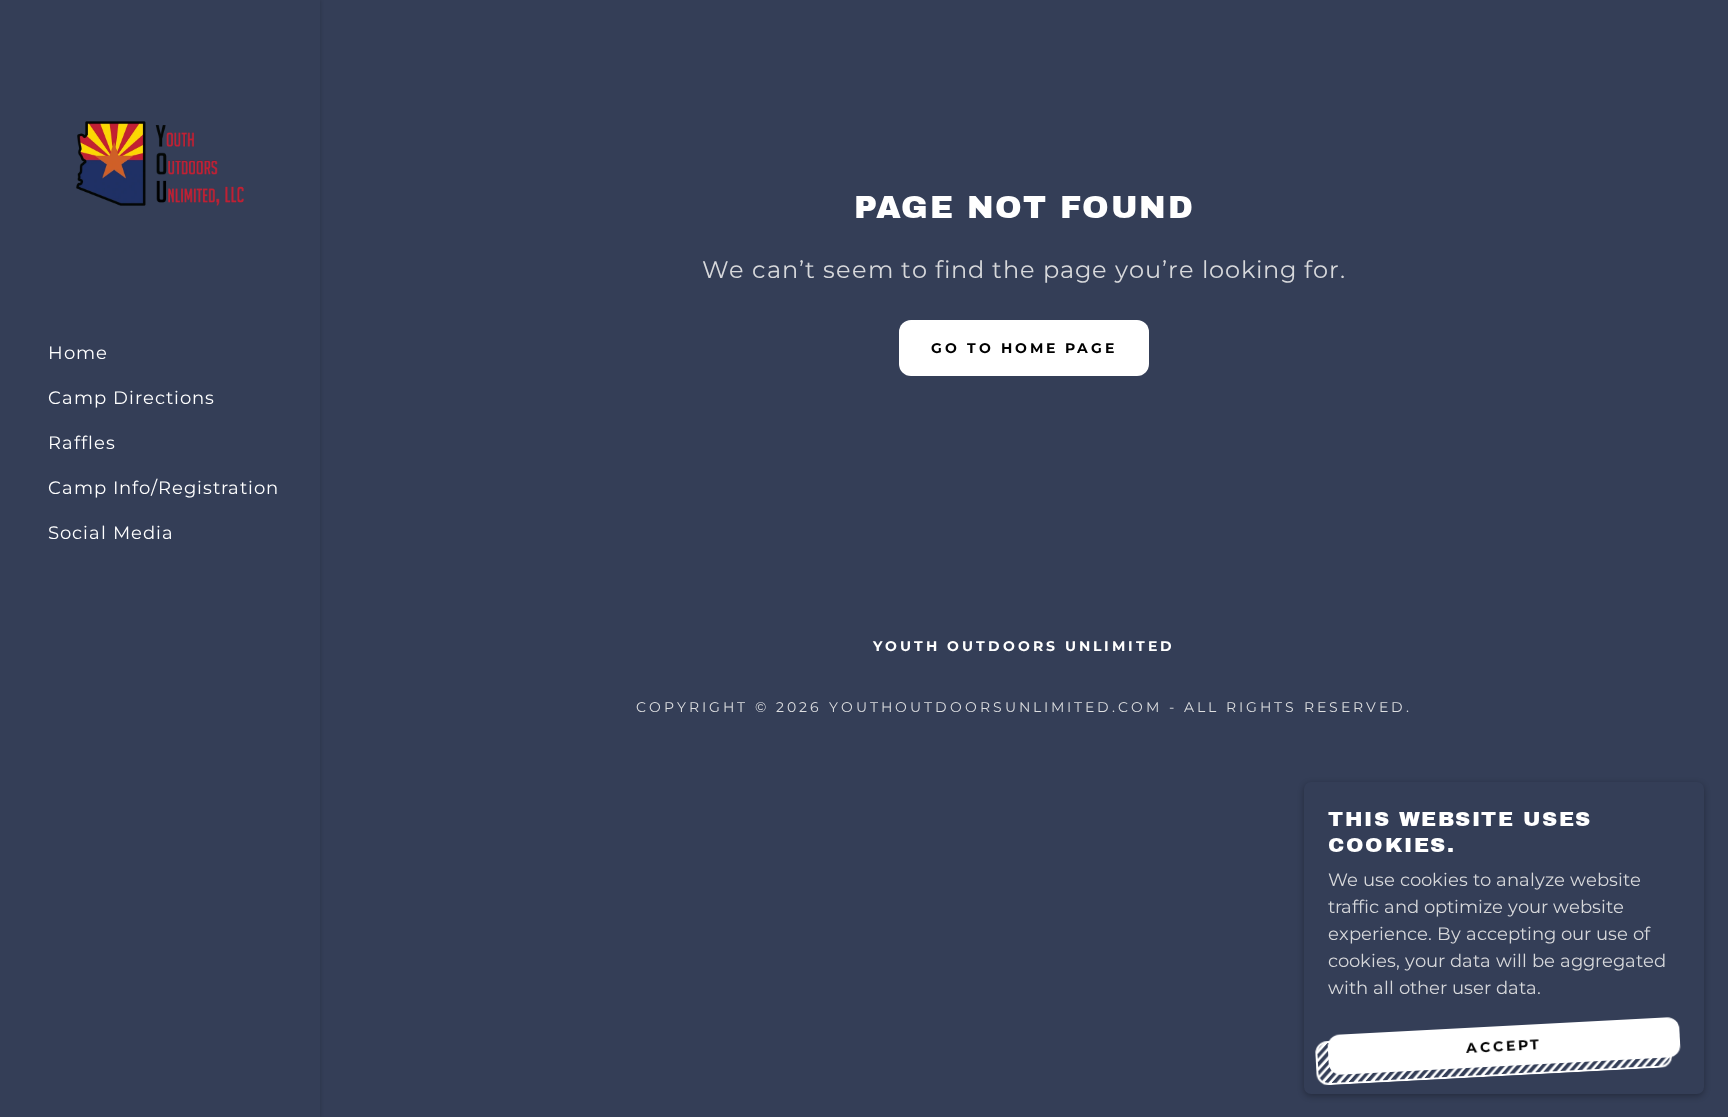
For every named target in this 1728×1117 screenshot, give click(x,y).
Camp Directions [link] (131, 398)
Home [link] (78, 353)
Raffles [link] (82, 443)
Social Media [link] (111, 533)
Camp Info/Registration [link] (163, 488)
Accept (1504, 1045)
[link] (160, 162)
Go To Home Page (1024, 348)
